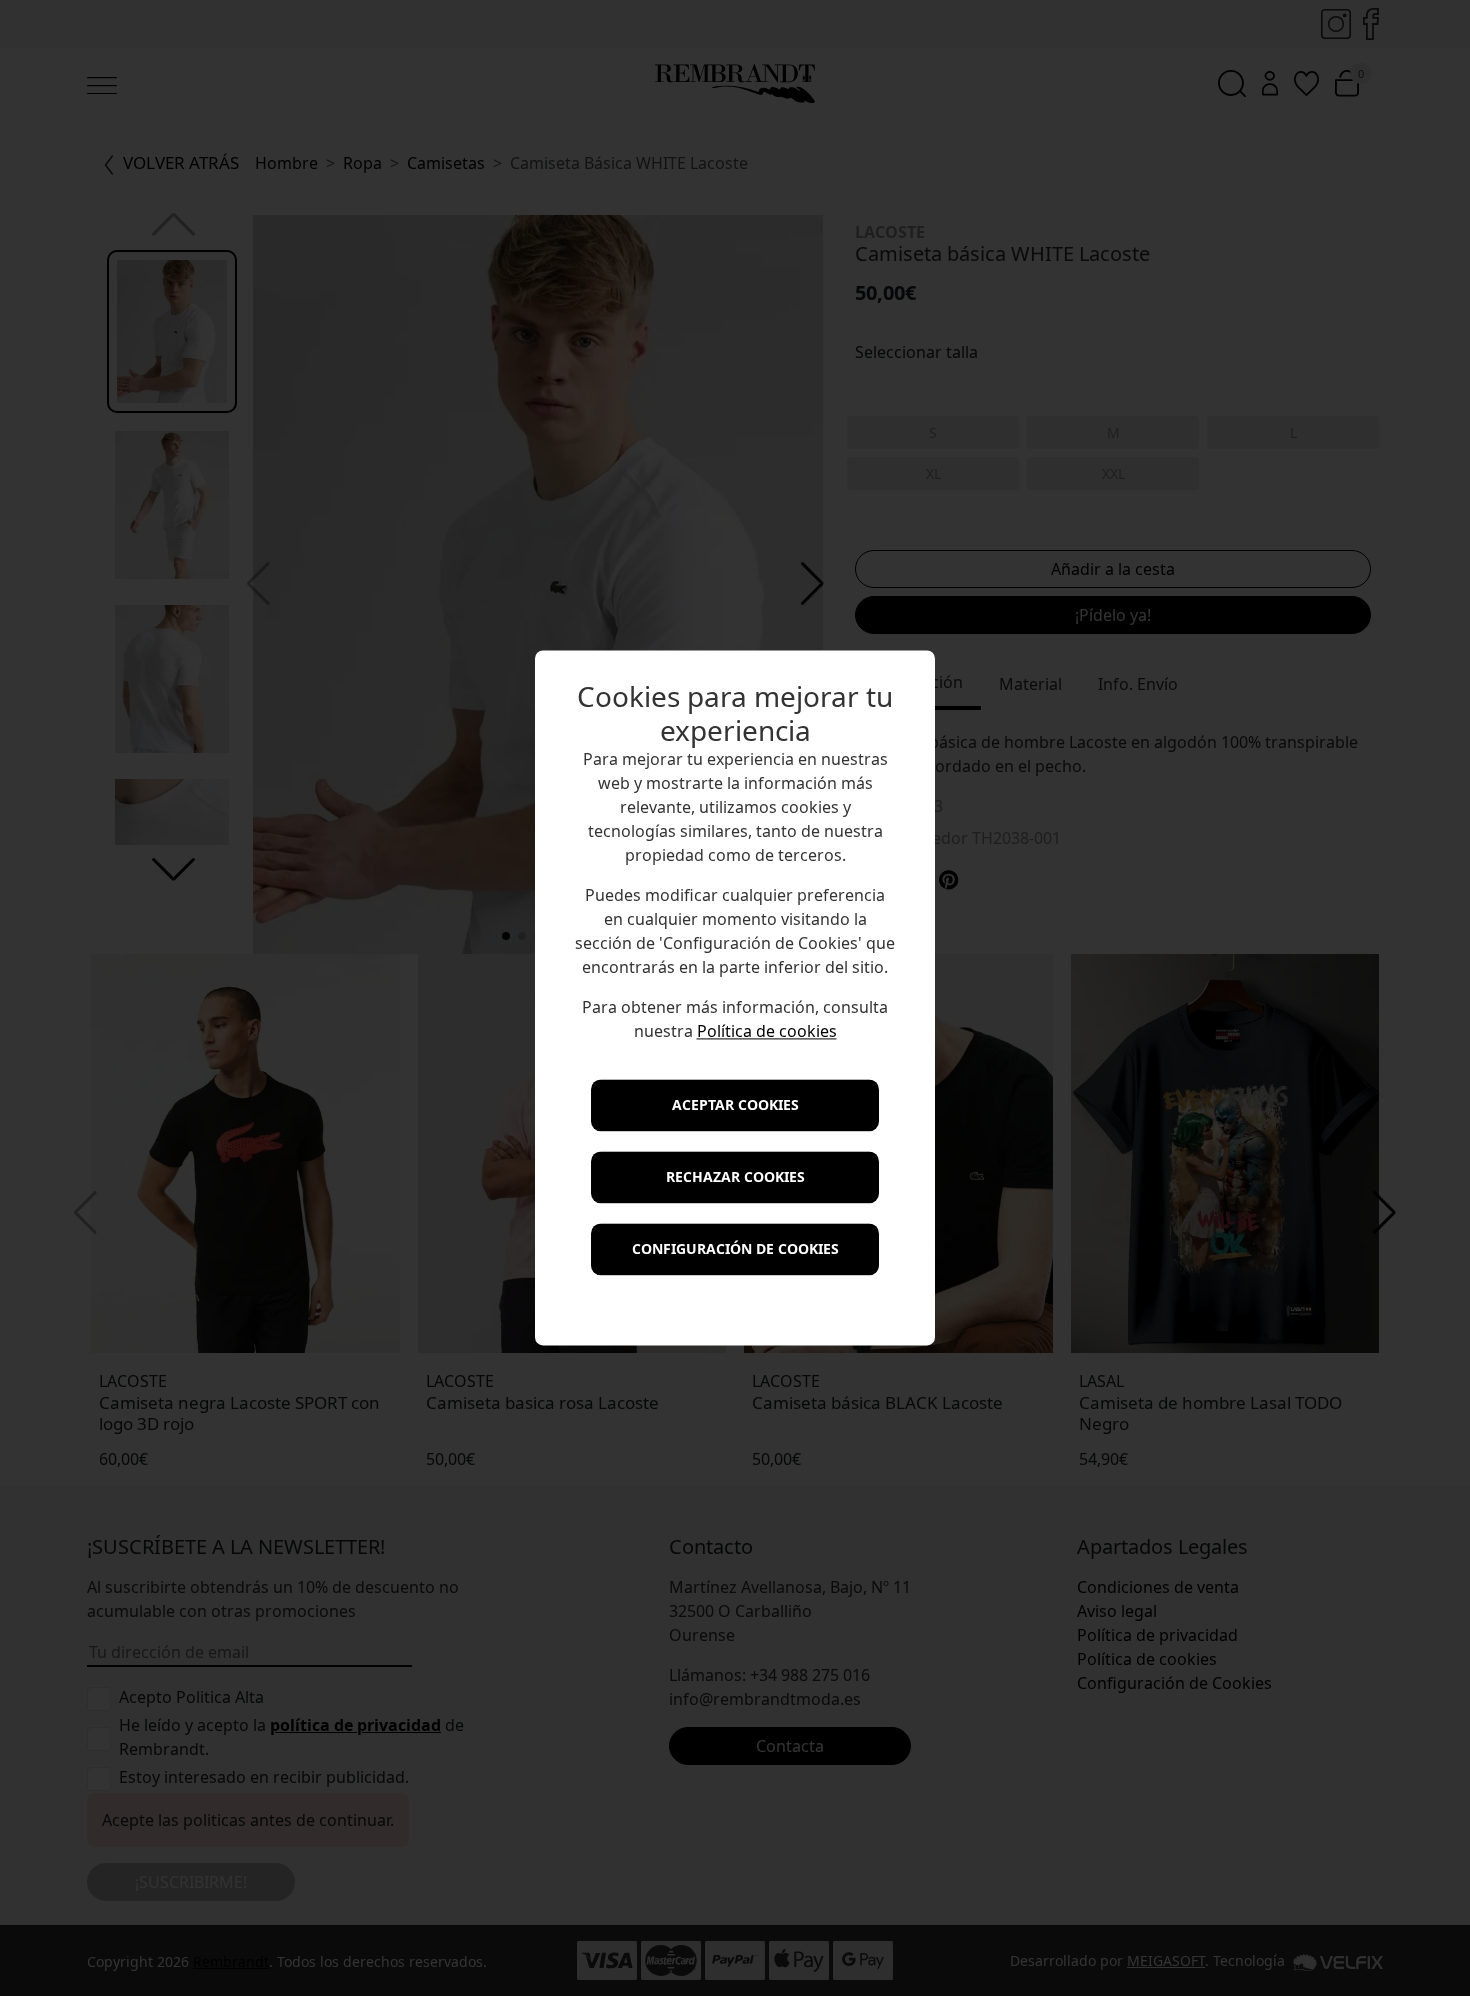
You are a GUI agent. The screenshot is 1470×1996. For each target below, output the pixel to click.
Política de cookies (767, 1032)
